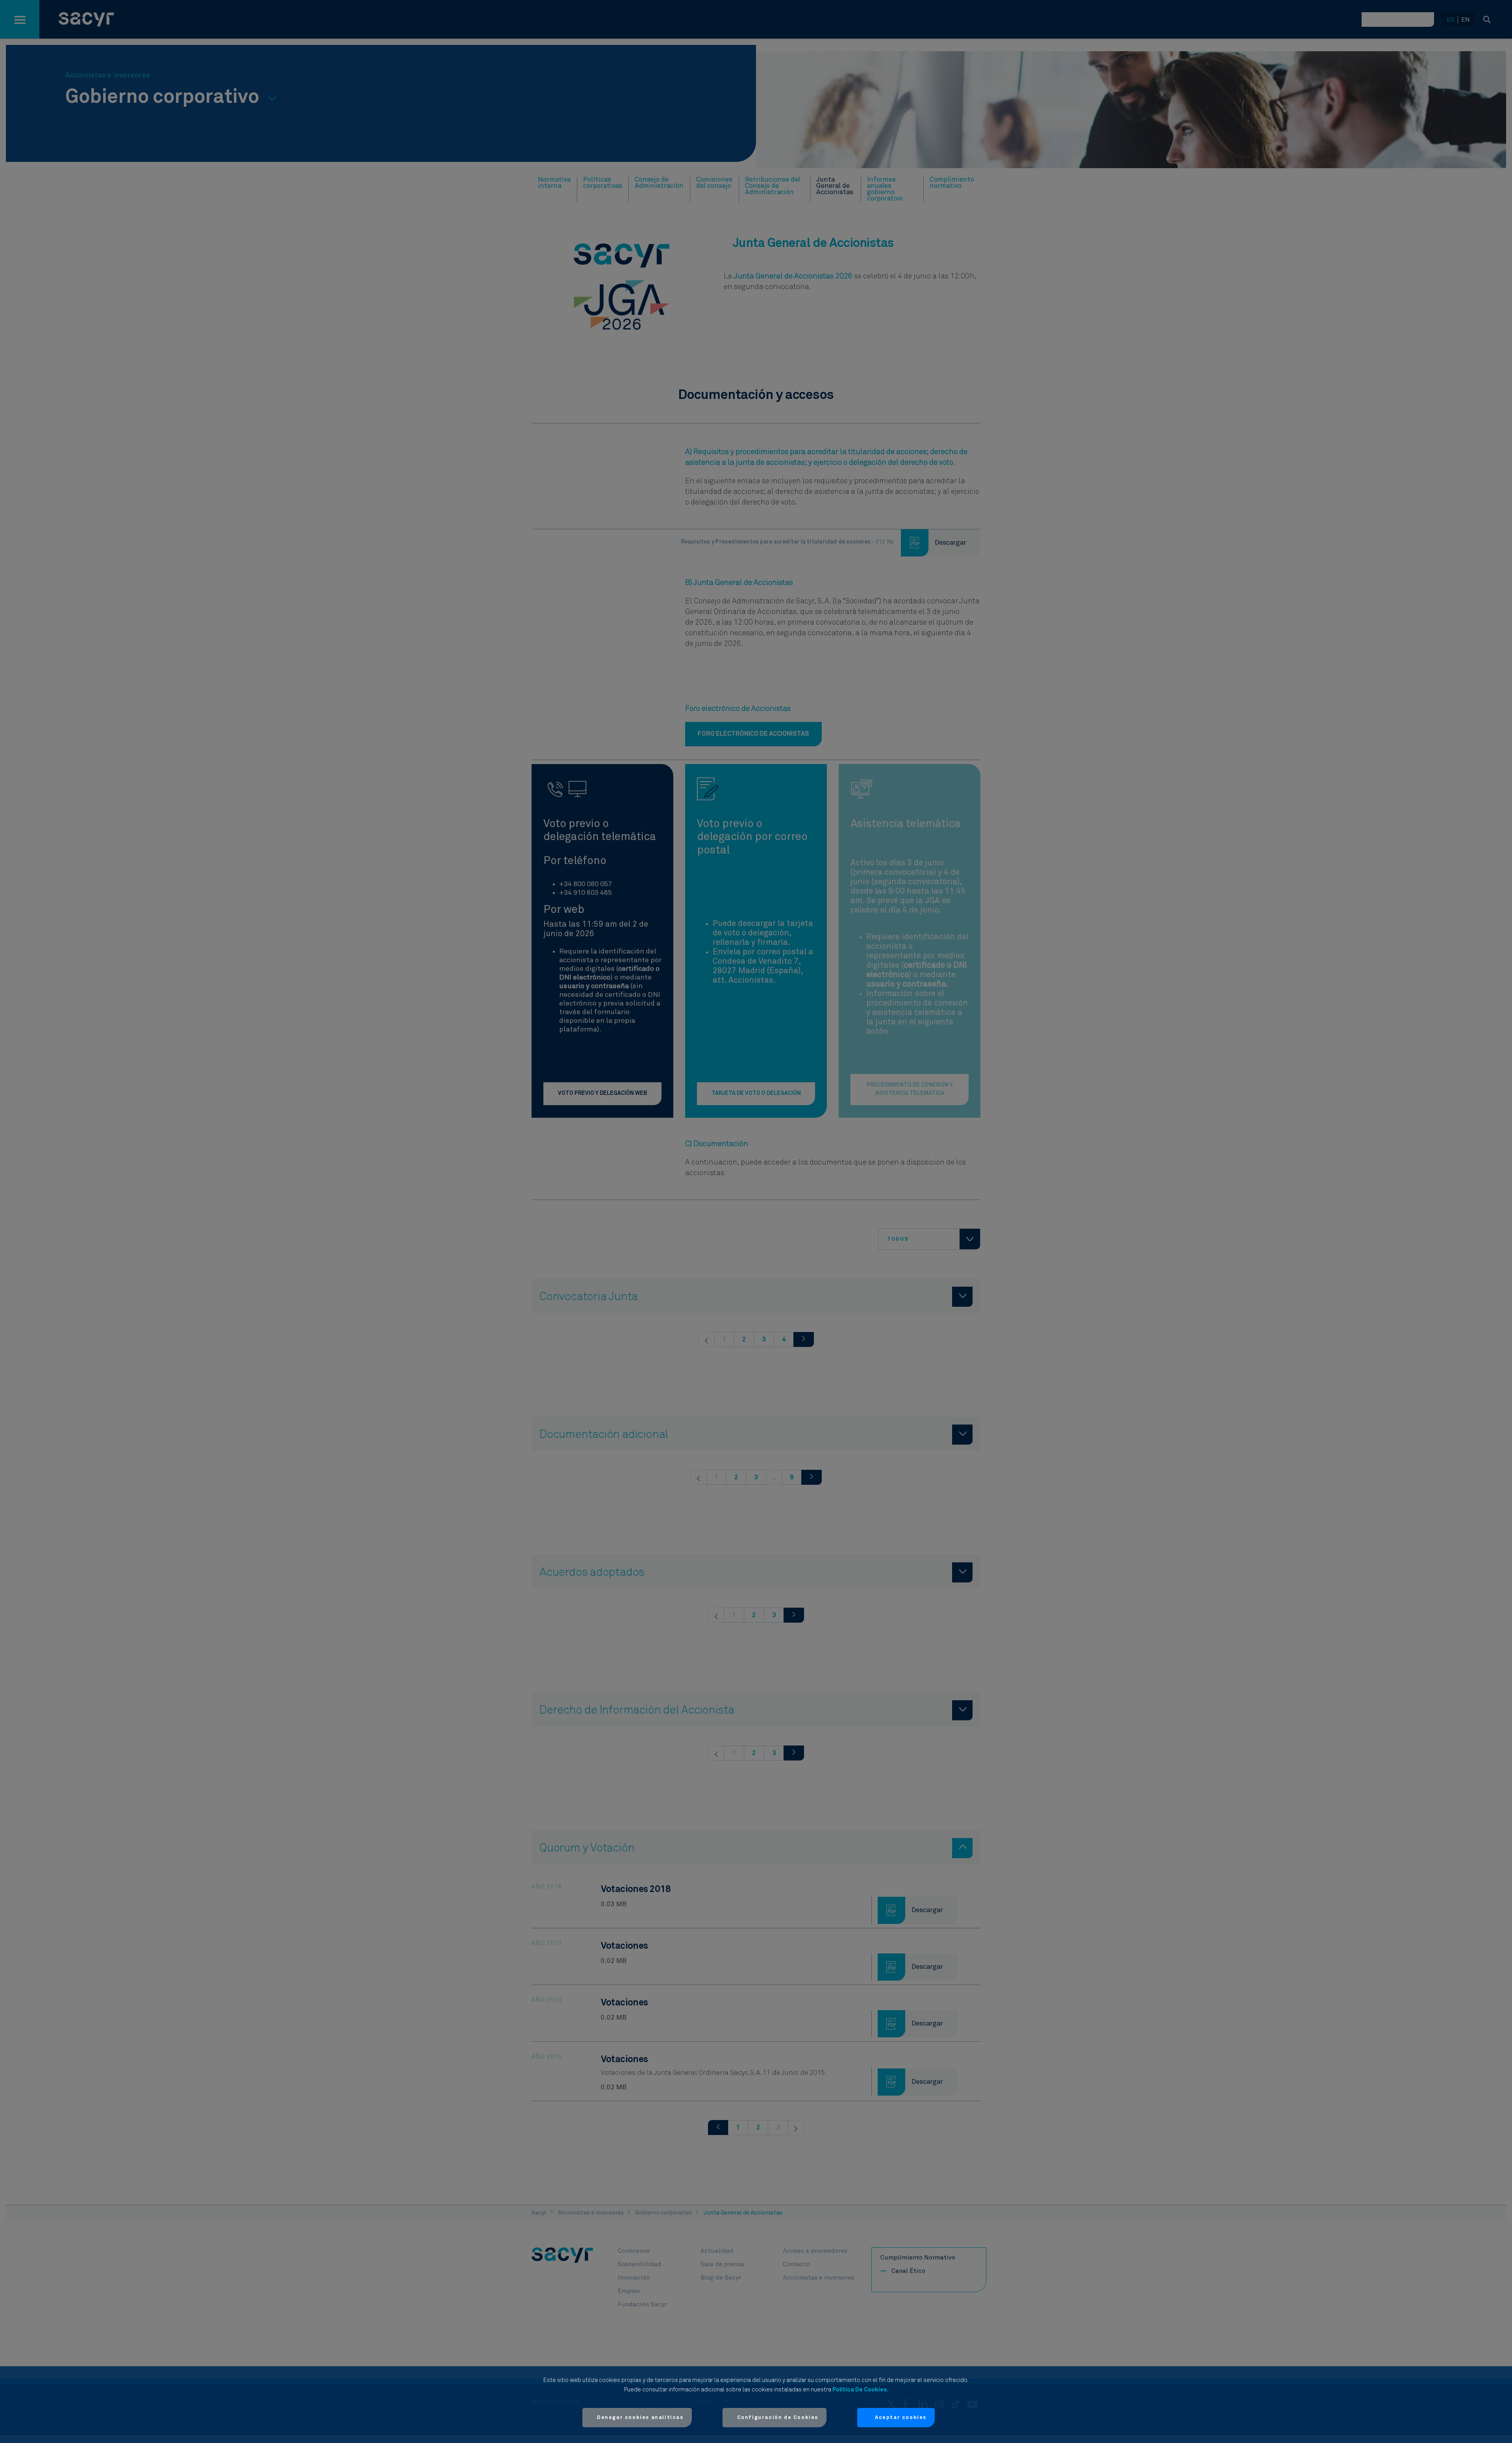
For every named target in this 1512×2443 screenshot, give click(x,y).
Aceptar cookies (901, 2418)
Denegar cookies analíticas (640, 2418)
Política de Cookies (860, 2390)
